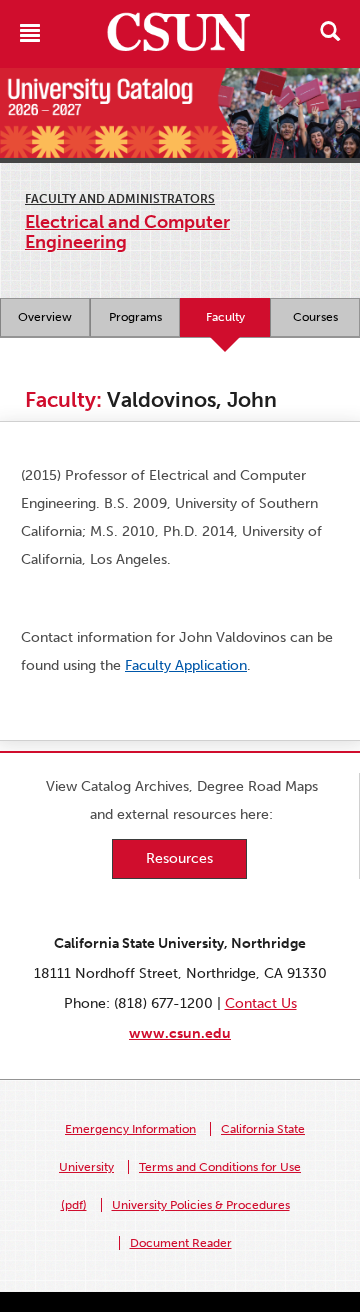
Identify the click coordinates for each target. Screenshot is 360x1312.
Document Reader (181, 1243)
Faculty (225, 317)
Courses (315, 317)
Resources (179, 858)
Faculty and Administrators (120, 199)
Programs (135, 317)
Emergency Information (130, 1129)
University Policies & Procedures (201, 1205)
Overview (45, 317)
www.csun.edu (180, 1033)
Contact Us (261, 1003)
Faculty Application (186, 665)
